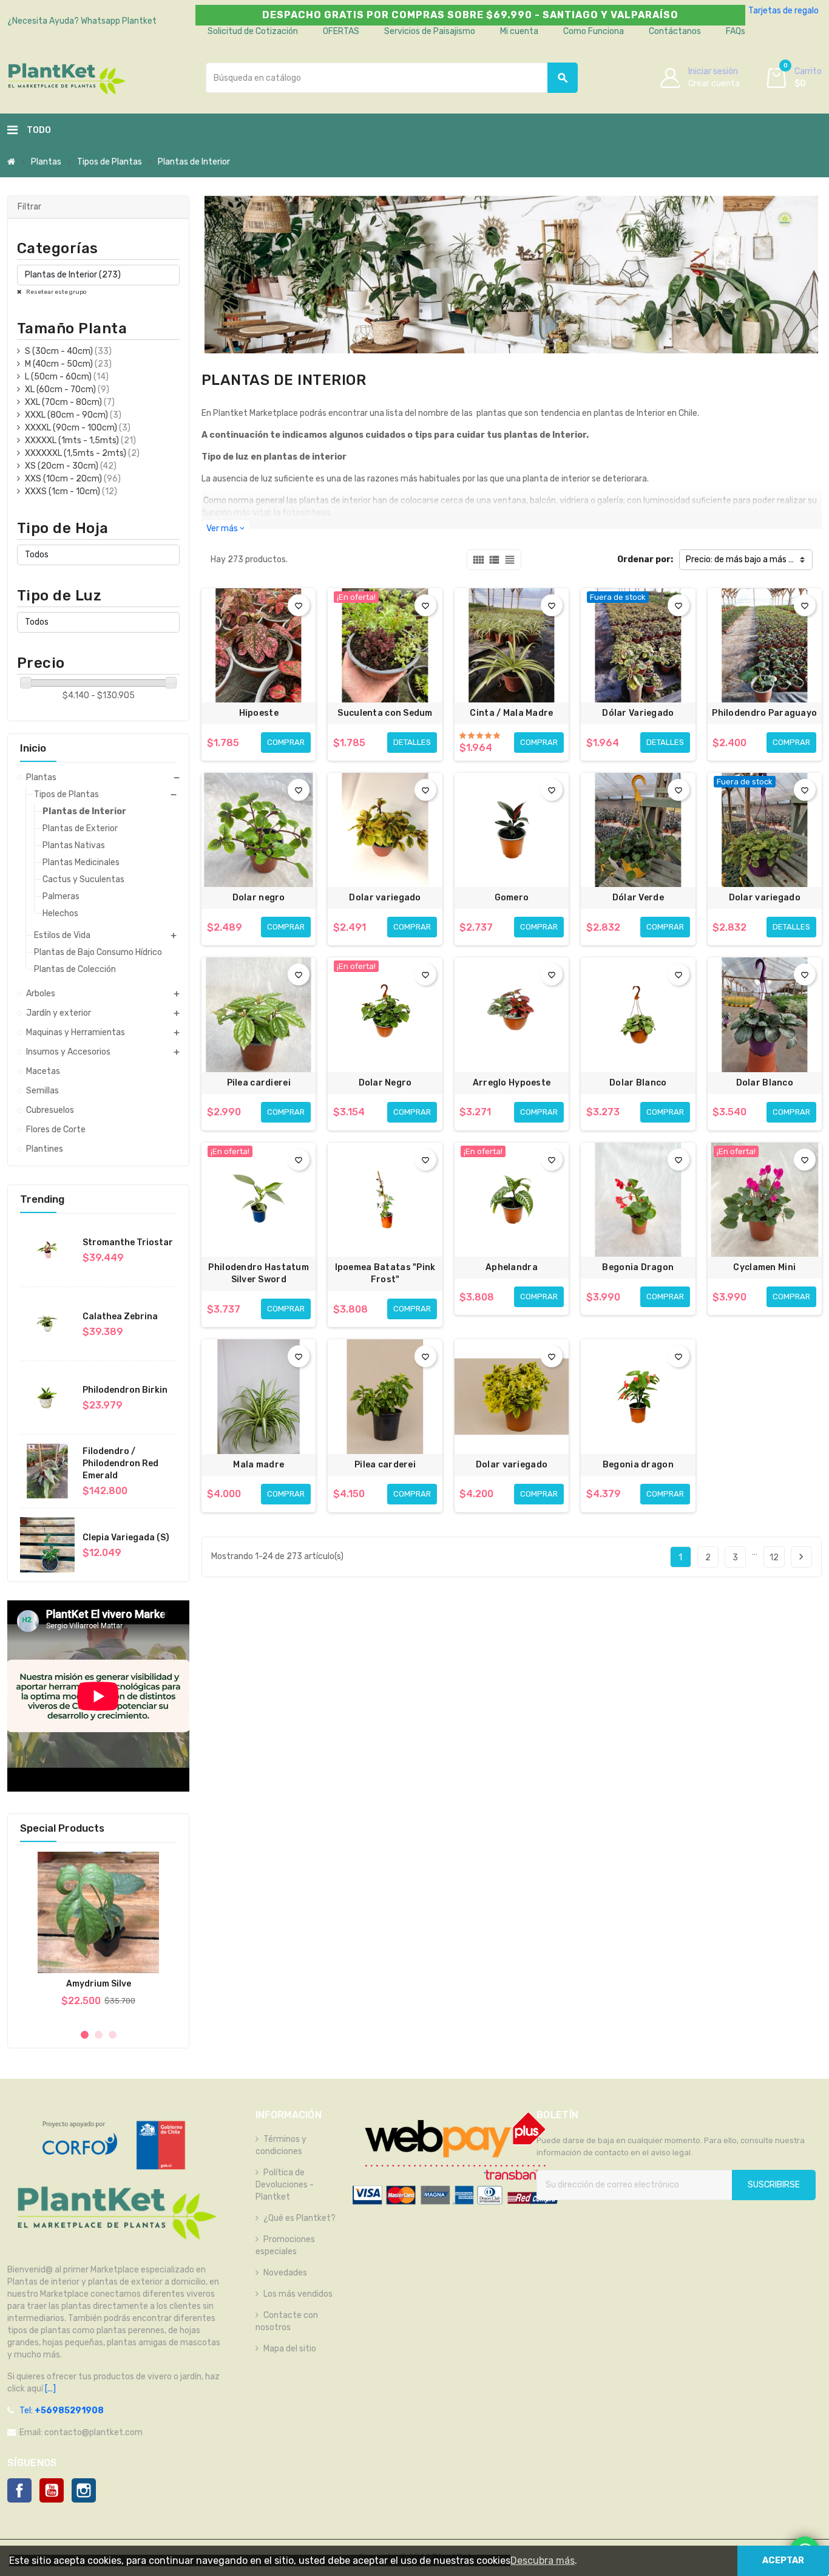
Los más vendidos (298, 2294)
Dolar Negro (385, 1083)
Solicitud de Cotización (253, 31)
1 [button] (85, 2035)
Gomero (512, 898)
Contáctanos (675, 31)
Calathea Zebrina (120, 1317)
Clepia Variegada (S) (126, 1538)
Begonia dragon (638, 1465)
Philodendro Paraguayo (764, 713)
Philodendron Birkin (125, 1390)
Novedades (285, 2273)
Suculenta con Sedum (385, 713)
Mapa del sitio (290, 2349)
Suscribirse (774, 2185)
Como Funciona (594, 31)
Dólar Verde (638, 898)
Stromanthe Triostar (128, 1242)
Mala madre (259, 1465)
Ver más (225, 528)
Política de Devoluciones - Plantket (285, 2185)
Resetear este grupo (56, 292)
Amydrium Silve (99, 1984)
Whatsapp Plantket (119, 21)
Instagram (84, 2490)
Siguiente (801, 1557)
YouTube (52, 2490)
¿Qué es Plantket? (299, 2218)
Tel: (62, 2411)
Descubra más (543, 2561)
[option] (98, 1935)
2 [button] (99, 2035)
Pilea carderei (385, 1465)
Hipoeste (259, 713)
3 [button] (113, 2035)
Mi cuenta (519, 31)
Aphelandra (512, 1267)
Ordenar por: (645, 559)
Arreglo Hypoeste (512, 1083)
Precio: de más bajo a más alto (745, 559)
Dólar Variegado (638, 713)
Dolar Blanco (638, 1083)
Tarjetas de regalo (783, 11)
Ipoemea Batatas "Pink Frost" (385, 1273)
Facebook (19, 2490)
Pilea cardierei (259, 1083)
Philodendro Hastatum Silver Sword (259, 1273)
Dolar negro (259, 898)
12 (774, 1558)
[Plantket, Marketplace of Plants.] (66, 77)
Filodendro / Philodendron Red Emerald (120, 1463)
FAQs (736, 31)
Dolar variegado (385, 898)
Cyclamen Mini (764, 1267)
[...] (49, 2389)
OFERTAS (341, 31)
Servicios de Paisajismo (430, 31)
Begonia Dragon (638, 1267)
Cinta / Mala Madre (511, 713)
